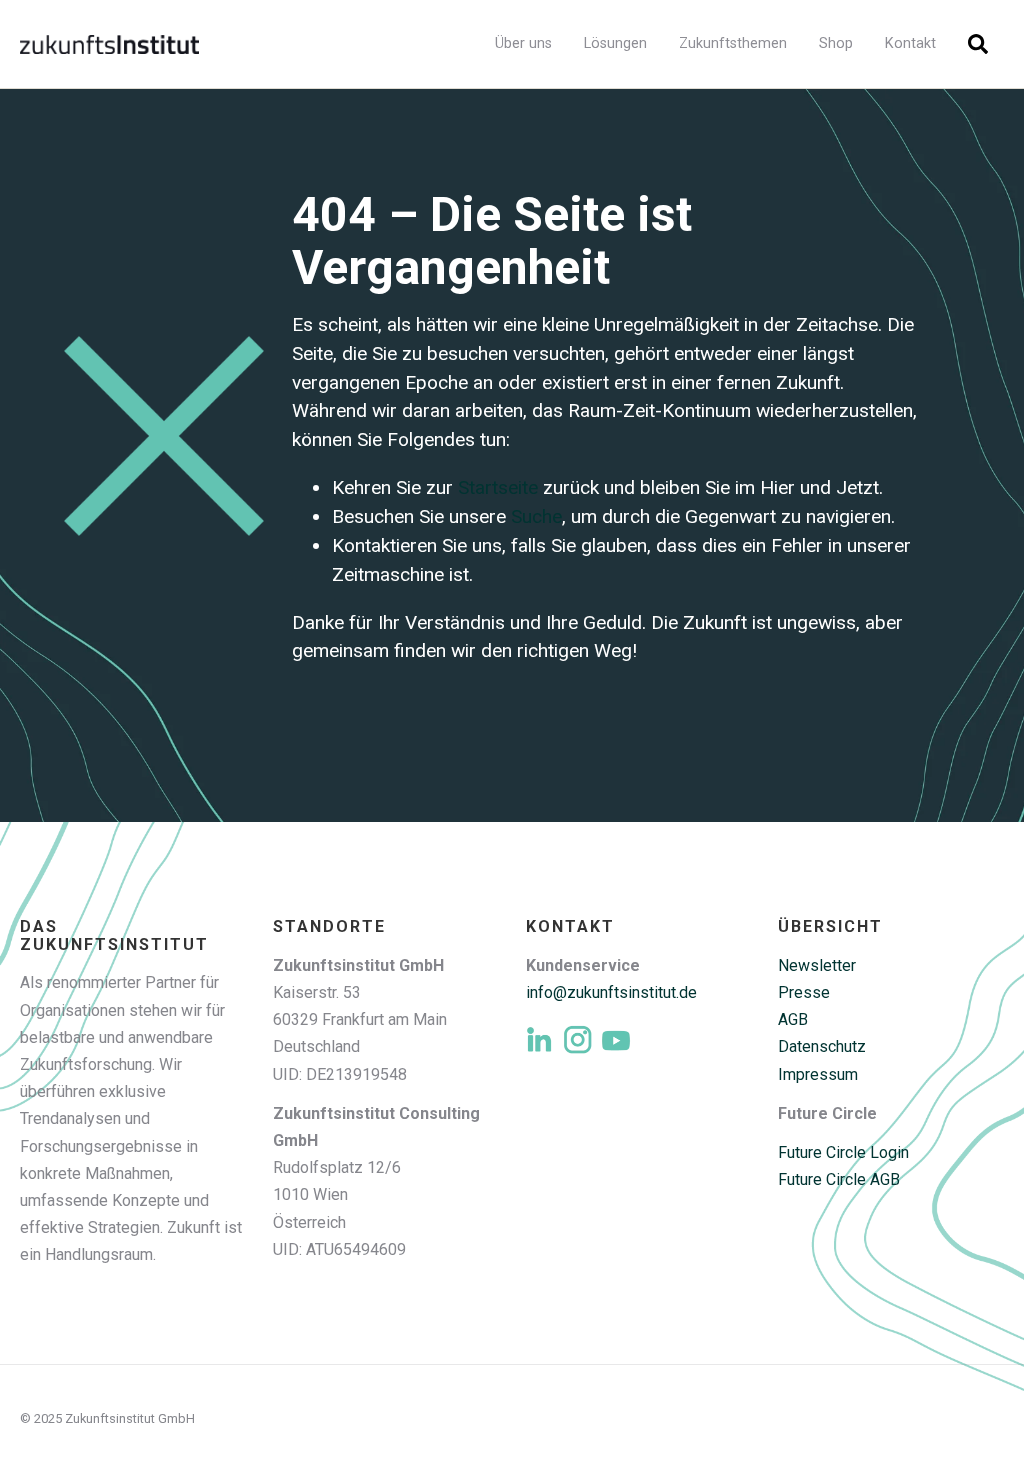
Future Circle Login (843, 1152)
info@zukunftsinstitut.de (611, 992)
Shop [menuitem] (836, 43)
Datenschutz (822, 1046)
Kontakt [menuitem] (910, 43)
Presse (804, 992)
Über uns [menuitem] (523, 43)
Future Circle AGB (839, 1179)
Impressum (818, 1074)
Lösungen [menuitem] (615, 43)
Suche (536, 516)
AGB (793, 1019)
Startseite (498, 487)
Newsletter (817, 965)
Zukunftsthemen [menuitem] (733, 43)
